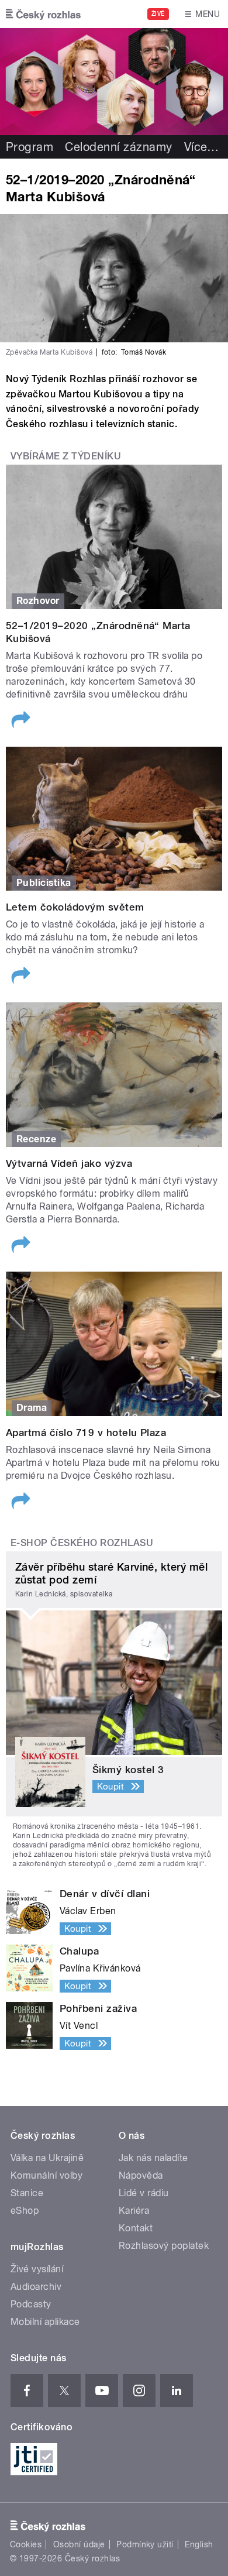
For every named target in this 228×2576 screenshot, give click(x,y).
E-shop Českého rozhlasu (82, 1543)
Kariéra (134, 2211)
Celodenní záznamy (118, 147)
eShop (25, 2211)
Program (30, 147)
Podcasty (31, 2304)
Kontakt (136, 2228)
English (199, 2544)
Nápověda (141, 2175)
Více (202, 147)
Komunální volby (46, 2175)
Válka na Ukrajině (47, 2158)
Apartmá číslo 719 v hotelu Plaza (86, 1433)
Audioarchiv (36, 2287)
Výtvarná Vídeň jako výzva (69, 1163)
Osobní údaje (79, 2544)
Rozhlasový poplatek (164, 2246)
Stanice (27, 2193)
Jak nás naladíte (153, 2158)
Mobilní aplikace (45, 2322)
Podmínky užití (145, 2544)
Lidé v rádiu (144, 2193)
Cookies (26, 2544)
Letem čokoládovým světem (75, 907)
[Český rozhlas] (43, 14)
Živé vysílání (37, 2269)
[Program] (114, 82)
